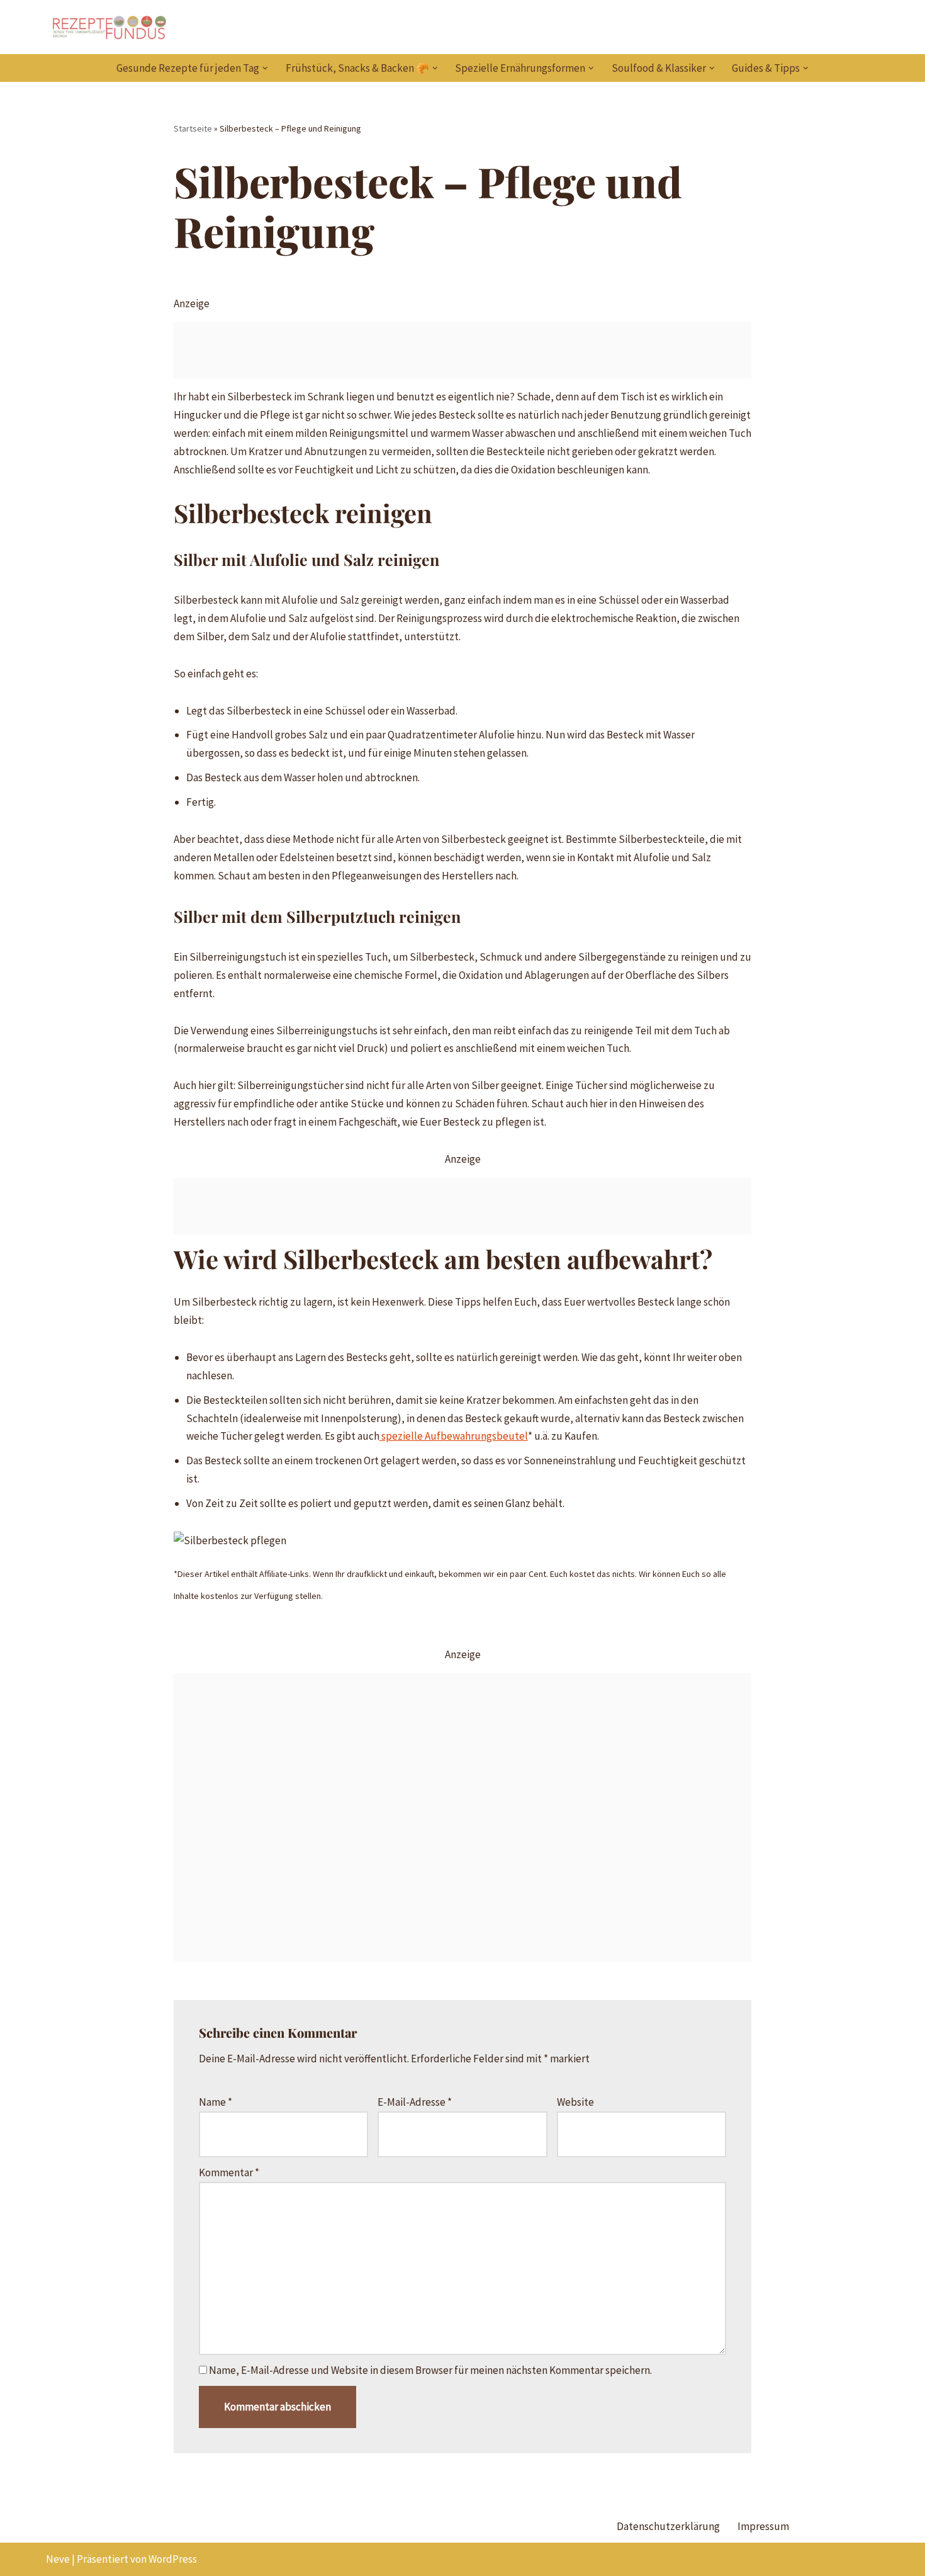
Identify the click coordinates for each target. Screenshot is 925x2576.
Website (575, 2102)
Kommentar (229, 2172)
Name (216, 2102)
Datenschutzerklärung (668, 2526)
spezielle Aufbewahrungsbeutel (454, 1436)
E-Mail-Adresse (415, 2102)
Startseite (193, 128)
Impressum (763, 2526)
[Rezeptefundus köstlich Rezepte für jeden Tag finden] (109, 27)
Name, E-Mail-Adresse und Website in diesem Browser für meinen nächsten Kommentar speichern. (430, 2370)
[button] (265, 68)
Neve (58, 2559)
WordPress (173, 2559)
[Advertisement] (463, 350)
